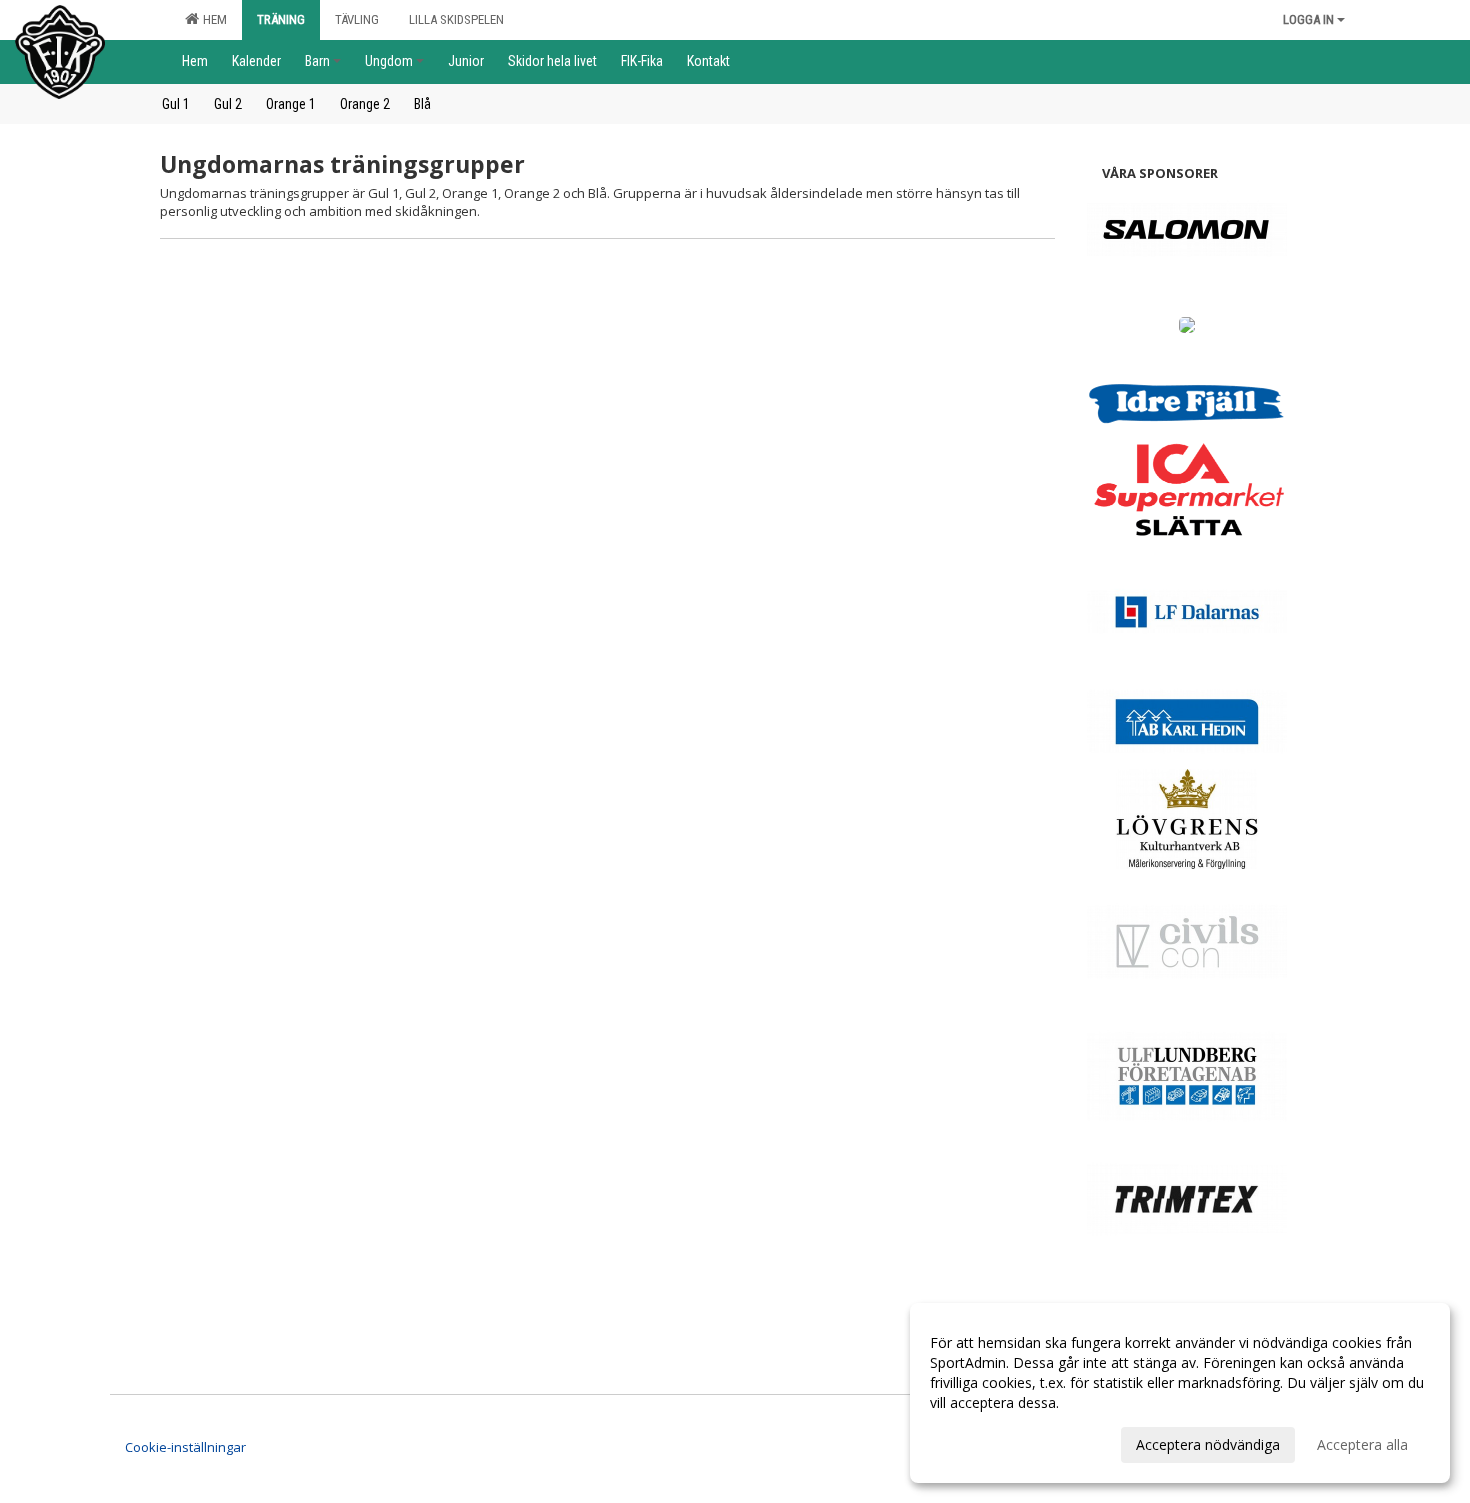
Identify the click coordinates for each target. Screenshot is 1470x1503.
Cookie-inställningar (185, 1447)
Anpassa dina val (984, 1442)
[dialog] (1180, 1393)
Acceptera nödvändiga (1208, 1444)
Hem (212, 19)
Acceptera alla (1362, 1444)
